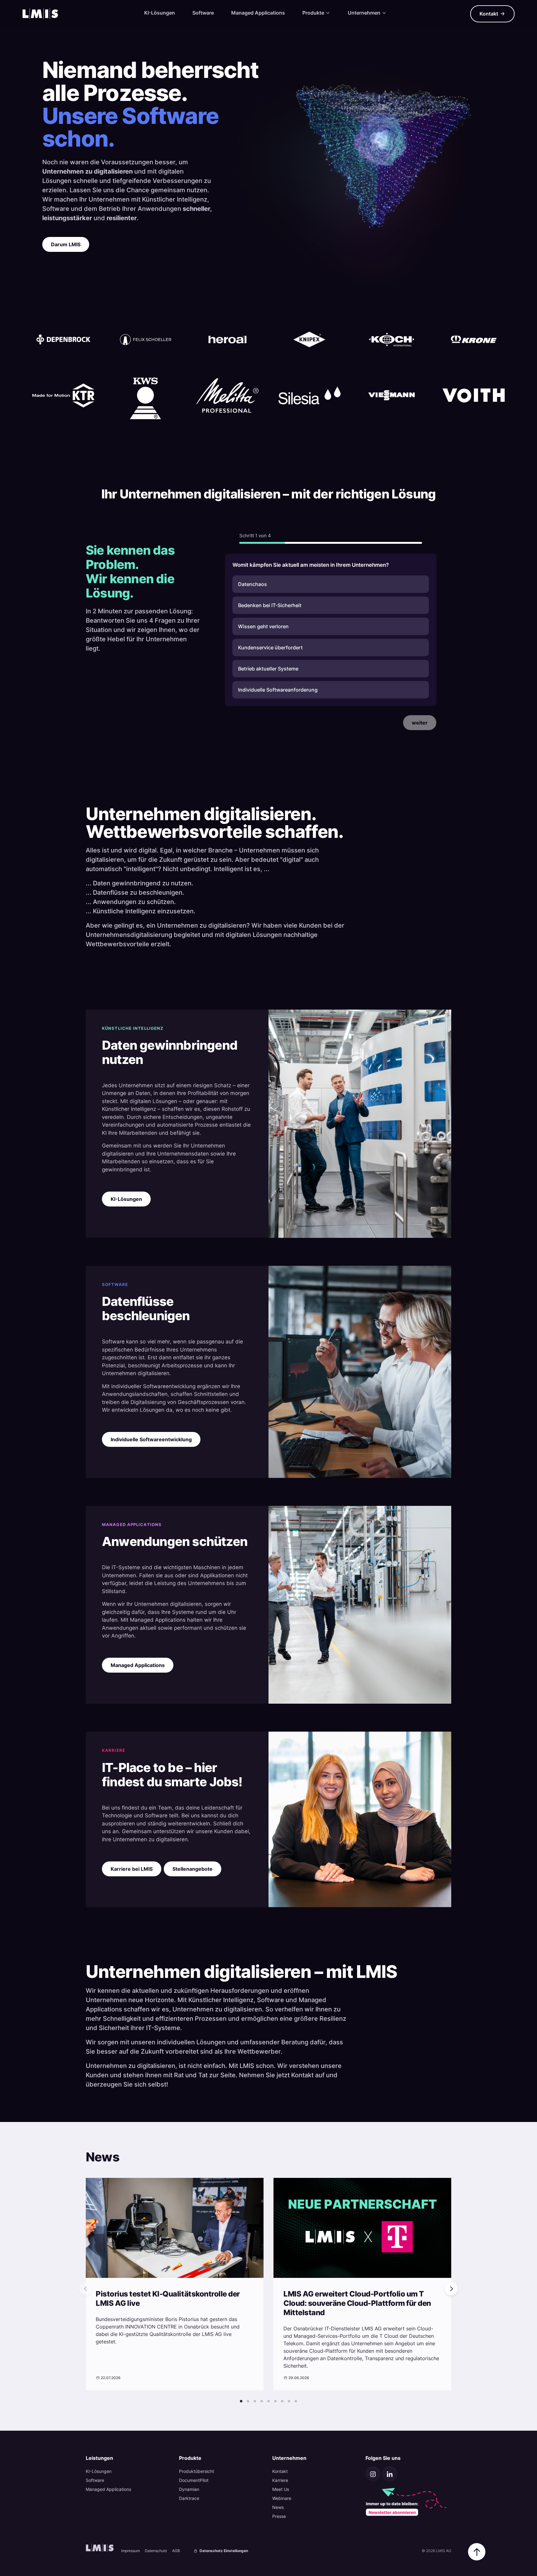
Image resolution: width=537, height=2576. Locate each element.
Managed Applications (258, 13)
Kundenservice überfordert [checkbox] (270, 647)
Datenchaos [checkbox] (252, 584)
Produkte (314, 13)
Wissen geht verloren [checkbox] (263, 626)
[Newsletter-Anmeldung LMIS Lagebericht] (408, 2501)
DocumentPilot (194, 2480)
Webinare (282, 2498)
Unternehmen (365, 13)
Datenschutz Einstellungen (223, 2551)
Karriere (280, 2480)
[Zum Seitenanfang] (477, 2552)
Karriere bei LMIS (132, 1869)
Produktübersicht (197, 2471)
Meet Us (281, 2489)
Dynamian (189, 2489)
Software (203, 13)
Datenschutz (156, 2551)
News (278, 2507)
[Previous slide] (86, 2289)
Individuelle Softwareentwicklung (151, 1439)
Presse (279, 2516)
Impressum (131, 2551)
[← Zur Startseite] (40, 14)
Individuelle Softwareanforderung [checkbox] (278, 690)
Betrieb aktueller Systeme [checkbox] (268, 669)
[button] (241, 2401)
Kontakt (489, 14)
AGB (176, 2551)
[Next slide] (451, 2289)
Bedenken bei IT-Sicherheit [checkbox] (270, 605)
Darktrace (189, 2498)
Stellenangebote (193, 1869)
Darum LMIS (66, 244)
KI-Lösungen (160, 13)
